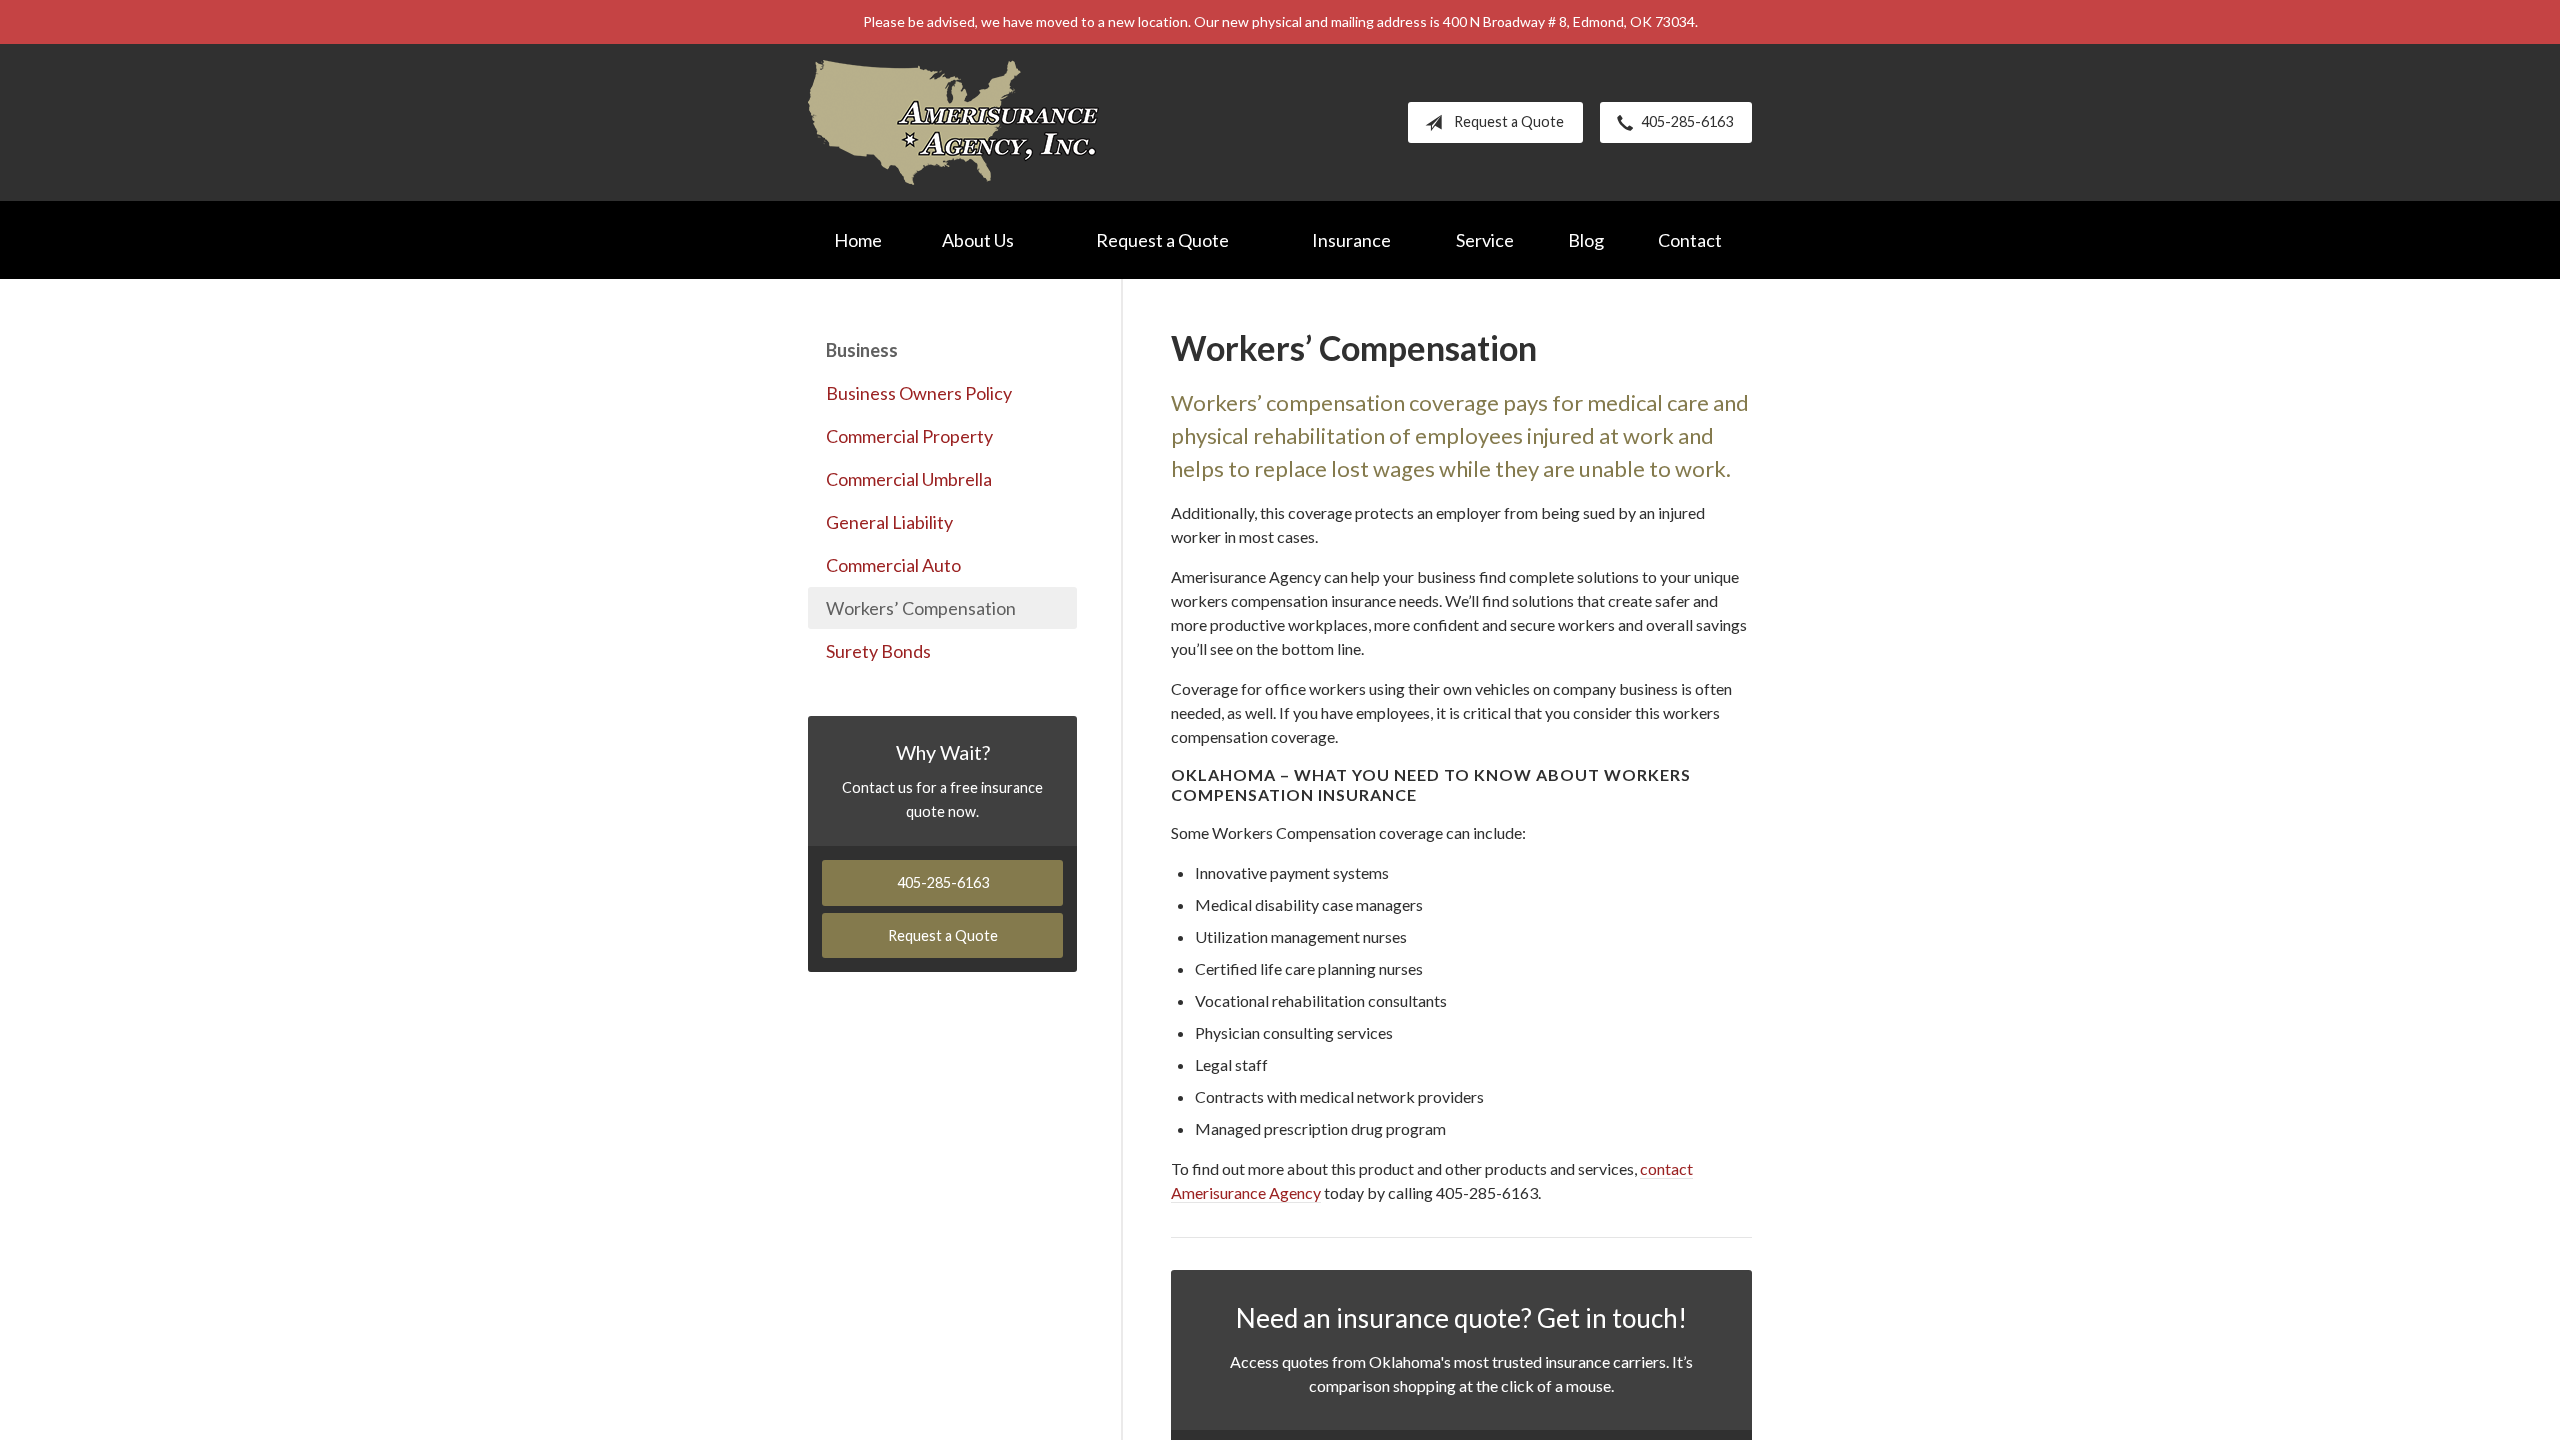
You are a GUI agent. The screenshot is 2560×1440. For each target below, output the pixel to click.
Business (862, 350)
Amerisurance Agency (953, 122)
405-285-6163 (1687, 121)
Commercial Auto (893, 565)
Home (858, 240)
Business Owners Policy (919, 393)
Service (1485, 240)
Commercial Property (909, 436)
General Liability (889, 522)
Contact (1690, 240)
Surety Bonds (878, 651)
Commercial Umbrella (909, 479)
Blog (1586, 240)
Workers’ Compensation (921, 608)
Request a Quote (1509, 121)
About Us (978, 240)
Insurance (1351, 240)
